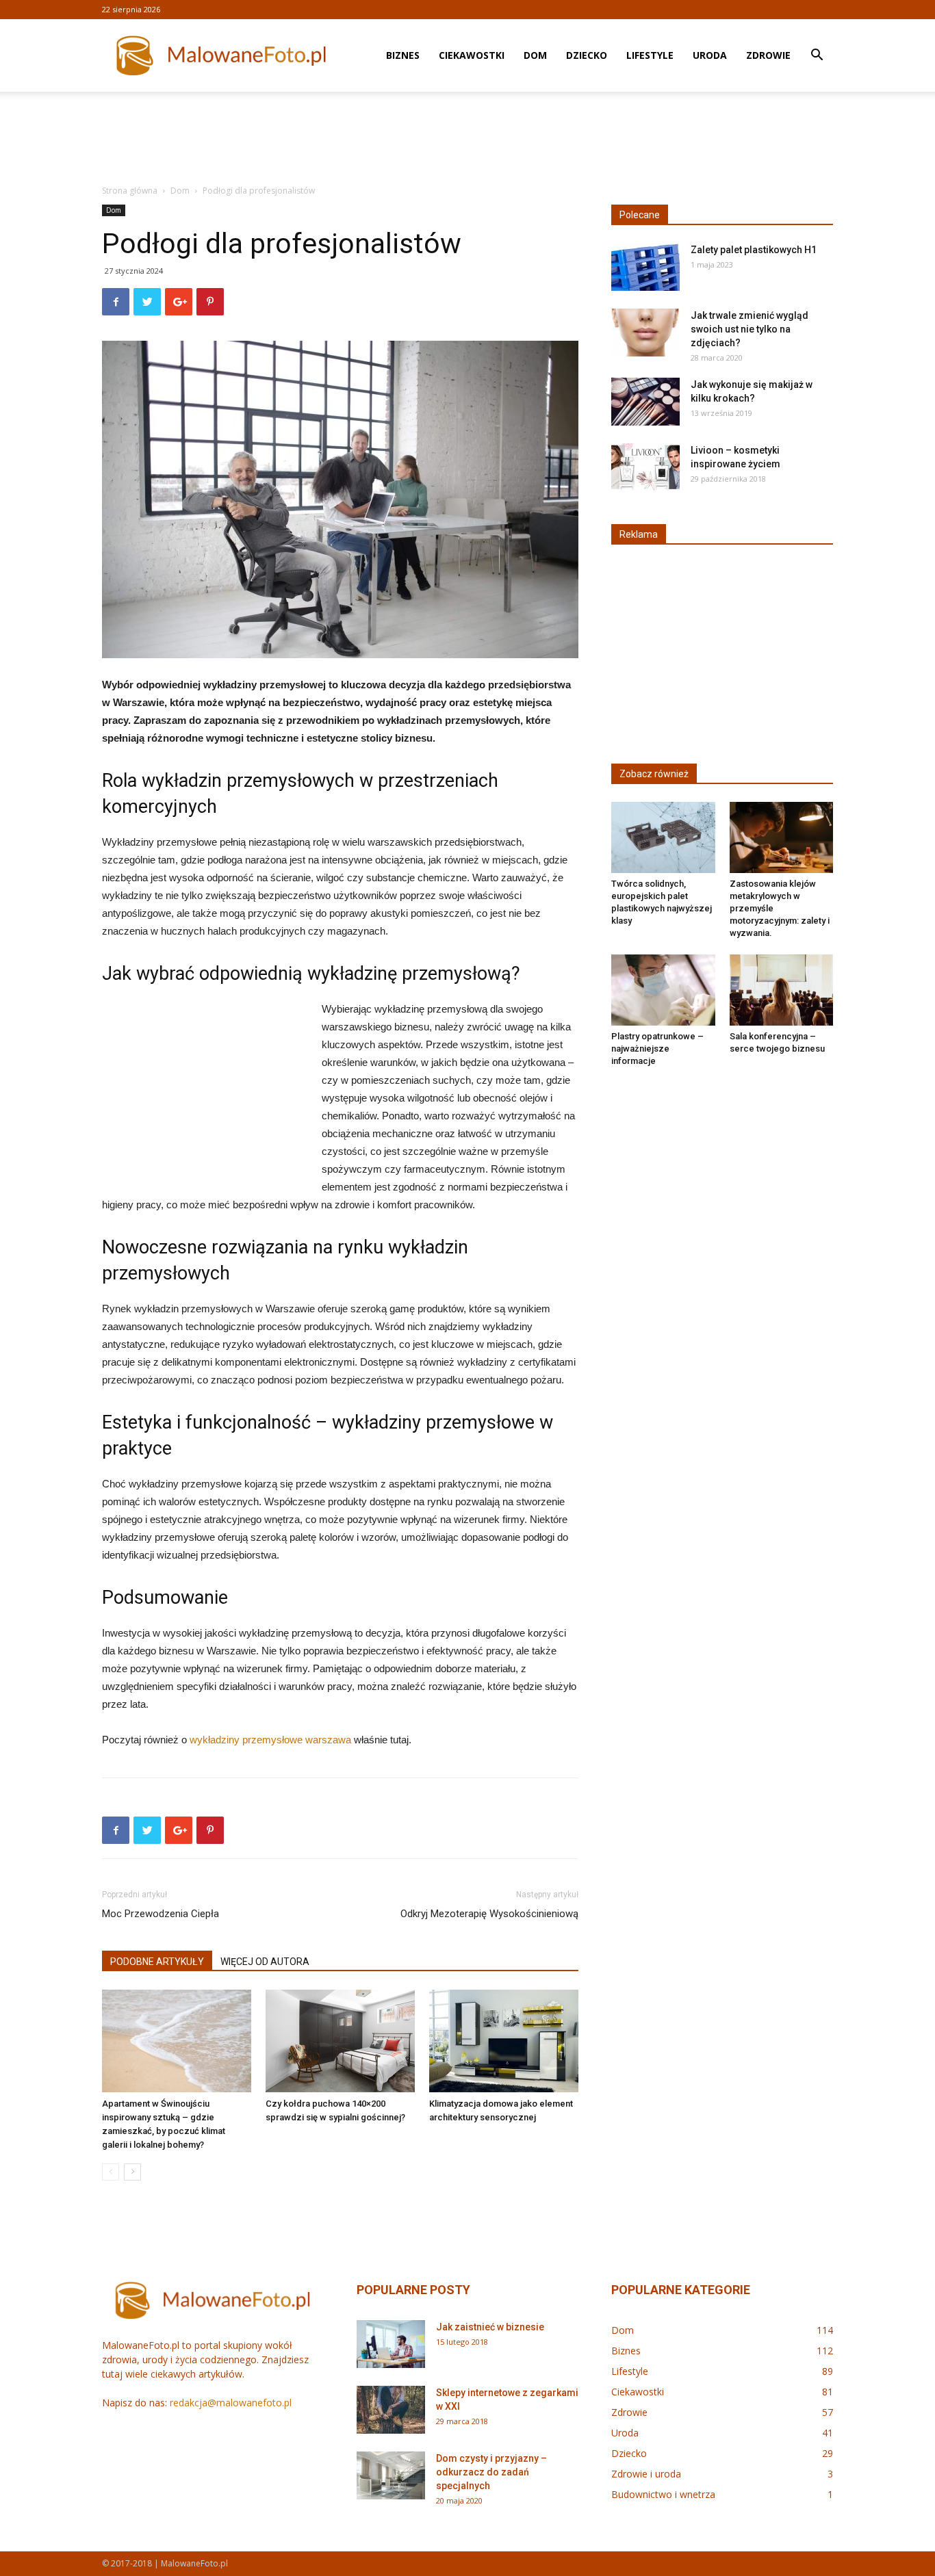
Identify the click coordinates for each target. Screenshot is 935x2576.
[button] (817, 56)
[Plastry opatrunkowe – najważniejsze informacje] (663, 990)
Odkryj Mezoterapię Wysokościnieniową (489, 1914)
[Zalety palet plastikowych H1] (645, 267)
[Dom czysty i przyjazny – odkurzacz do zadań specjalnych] (391, 2475)
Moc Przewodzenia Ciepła (161, 1914)
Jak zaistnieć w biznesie (490, 2327)
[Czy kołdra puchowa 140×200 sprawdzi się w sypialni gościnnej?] (340, 2041)
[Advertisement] (467, 139)
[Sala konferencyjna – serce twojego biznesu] (782, 990)
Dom (535, 55)
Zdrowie (768, 55)
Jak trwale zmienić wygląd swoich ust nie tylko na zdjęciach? (750, 329)
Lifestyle (650, 55)
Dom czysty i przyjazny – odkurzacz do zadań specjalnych (491, 2472)
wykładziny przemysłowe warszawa (270, 1740)
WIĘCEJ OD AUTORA (265, 1962)
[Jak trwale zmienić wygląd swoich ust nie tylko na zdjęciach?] (645, 333)
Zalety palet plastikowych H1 (754, 250)
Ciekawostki (472, 55)
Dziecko (587, 55)
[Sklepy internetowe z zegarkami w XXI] (391, 2410)
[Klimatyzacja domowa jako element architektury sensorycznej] (504, 2041)
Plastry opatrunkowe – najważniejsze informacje (657, 1049)
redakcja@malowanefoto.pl (231, 2403)
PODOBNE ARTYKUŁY (157, 1962)
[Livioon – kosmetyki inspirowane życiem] (645, 467)
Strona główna (130, 191)
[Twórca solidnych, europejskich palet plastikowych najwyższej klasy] (663, 837)
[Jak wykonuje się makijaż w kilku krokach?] (645, 402)
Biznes (403, 55)
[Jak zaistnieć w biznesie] (391, 2344)
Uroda (710, 55)
